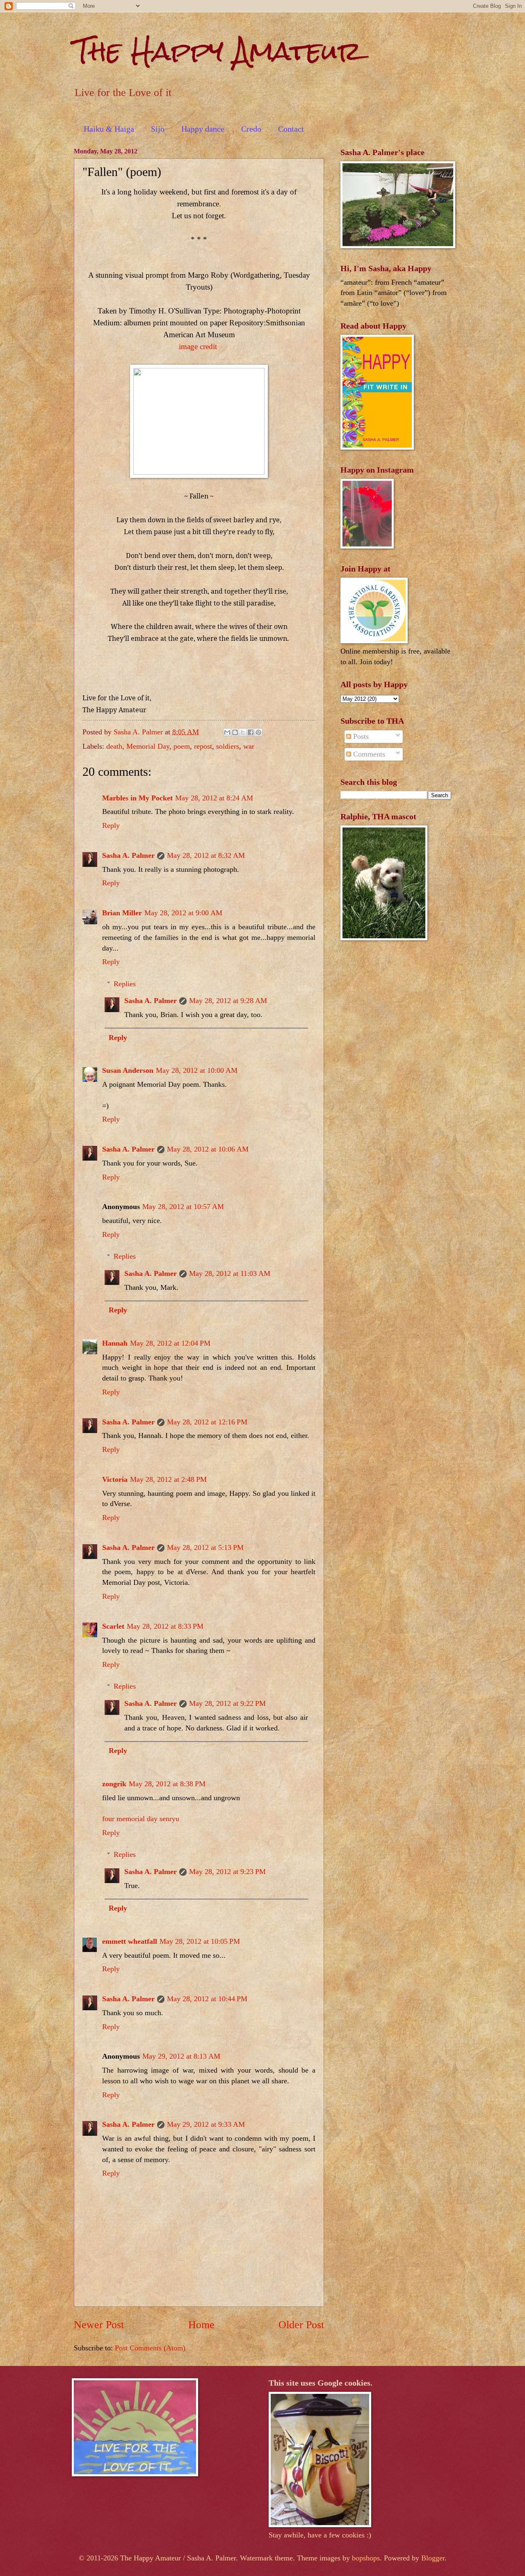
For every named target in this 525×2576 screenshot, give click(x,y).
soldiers (228, 746)
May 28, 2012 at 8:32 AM (206, 855)
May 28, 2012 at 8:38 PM (167, 1784)
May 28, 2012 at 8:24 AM (214, 798)
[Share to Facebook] (251, 732)
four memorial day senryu (141, 1819)
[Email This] (227, 732)
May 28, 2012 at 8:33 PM (165, 1626)
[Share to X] (243, 732)
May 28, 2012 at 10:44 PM (207, 1999)
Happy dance (203, 129)
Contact (291, 129)
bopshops (366, 2558)
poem (182, 746)
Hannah (115, 1343)
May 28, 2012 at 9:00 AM (183, 913)
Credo (251, 129)
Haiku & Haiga (109, 129)
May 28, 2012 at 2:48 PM (168, 1479)
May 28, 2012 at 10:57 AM (183, 1207)
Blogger (433, 2558)
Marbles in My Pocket (137, 798)
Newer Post (99, 2325)
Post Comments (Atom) (150, 2348)
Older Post (301, 2325)
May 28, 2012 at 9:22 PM (227, 1703)
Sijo (158, 129)
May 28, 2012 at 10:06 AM (208, 1149)
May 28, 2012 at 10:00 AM (197, 1070)
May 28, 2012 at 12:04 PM (170, 1343)
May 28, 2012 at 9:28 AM (228, 1001)
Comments (368, 754)
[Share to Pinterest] (258, 732)
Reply (111, 825)
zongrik (114, 1784)
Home (201, 2325)
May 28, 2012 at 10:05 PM (200, 1941)
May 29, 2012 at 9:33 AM (206, 2124)
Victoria (115, 1479)
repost (203, 746)
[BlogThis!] (235, 732)
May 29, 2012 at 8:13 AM (181, 2056)
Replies (125, 984)
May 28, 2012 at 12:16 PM (207, 1422)
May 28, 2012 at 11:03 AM (230, 1273)
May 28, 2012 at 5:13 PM (205, 1547)
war (249, 746)
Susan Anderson (128, 1070)
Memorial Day (148, 746)
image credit (198, 346)
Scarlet (113, 1626)
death (114, 746)
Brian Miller (122, 913)
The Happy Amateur (218, 51)
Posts (360, 736)
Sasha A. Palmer (128, 855)
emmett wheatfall (130, 1941)
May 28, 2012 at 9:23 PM (227, 1872)
